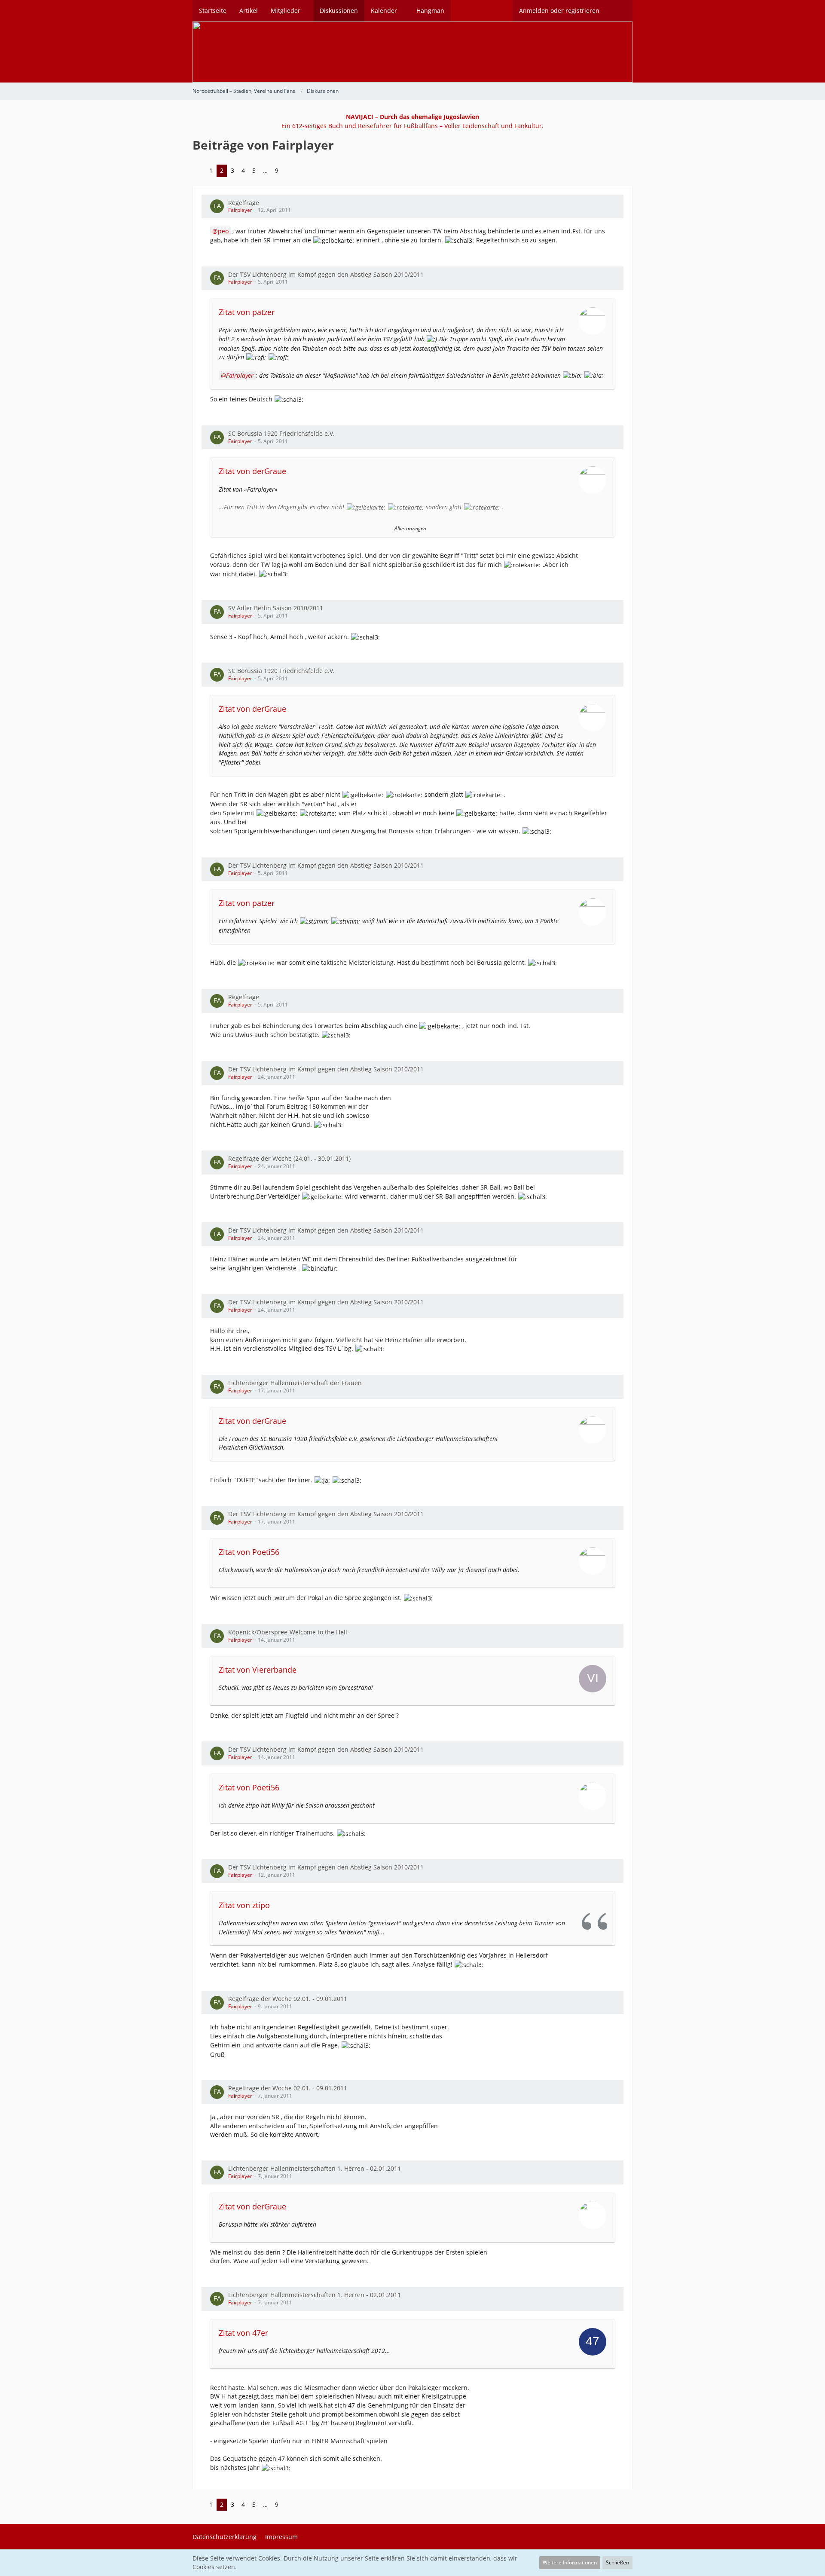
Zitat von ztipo (244, 1905)
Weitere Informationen (570, 2562)
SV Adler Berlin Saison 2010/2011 (276, 608)
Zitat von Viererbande (258, 1670)
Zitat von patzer (247, 312)
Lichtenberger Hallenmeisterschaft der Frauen (295, 1383)
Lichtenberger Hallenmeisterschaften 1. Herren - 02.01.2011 (315, 2168)
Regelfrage (244, 203)
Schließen (617, 2562)
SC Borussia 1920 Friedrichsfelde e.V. (281, 433)
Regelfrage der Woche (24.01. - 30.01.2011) (289, 1158)
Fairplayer (240, 210)
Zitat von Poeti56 (249, 1552)
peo (223, 231)
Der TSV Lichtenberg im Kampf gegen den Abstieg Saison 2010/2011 (326, 274)
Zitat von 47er (243, 2333)
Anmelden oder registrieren (559, 11)
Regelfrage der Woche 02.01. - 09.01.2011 (288, 1999)
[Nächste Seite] (289, 171)
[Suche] (619, 11)
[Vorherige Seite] (199, 171)
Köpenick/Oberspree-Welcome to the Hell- (289, 1632)
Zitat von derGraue (252, 471)
